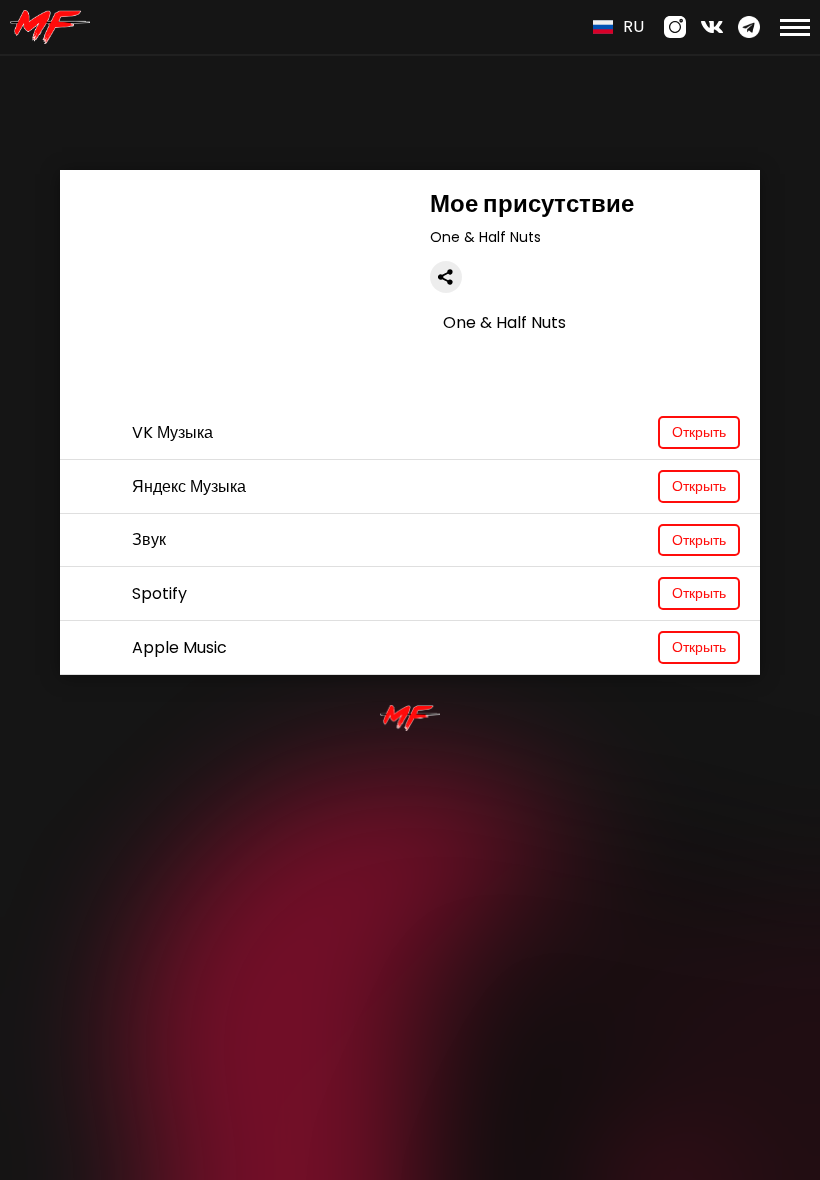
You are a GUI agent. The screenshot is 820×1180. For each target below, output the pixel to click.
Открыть (699, 432)
